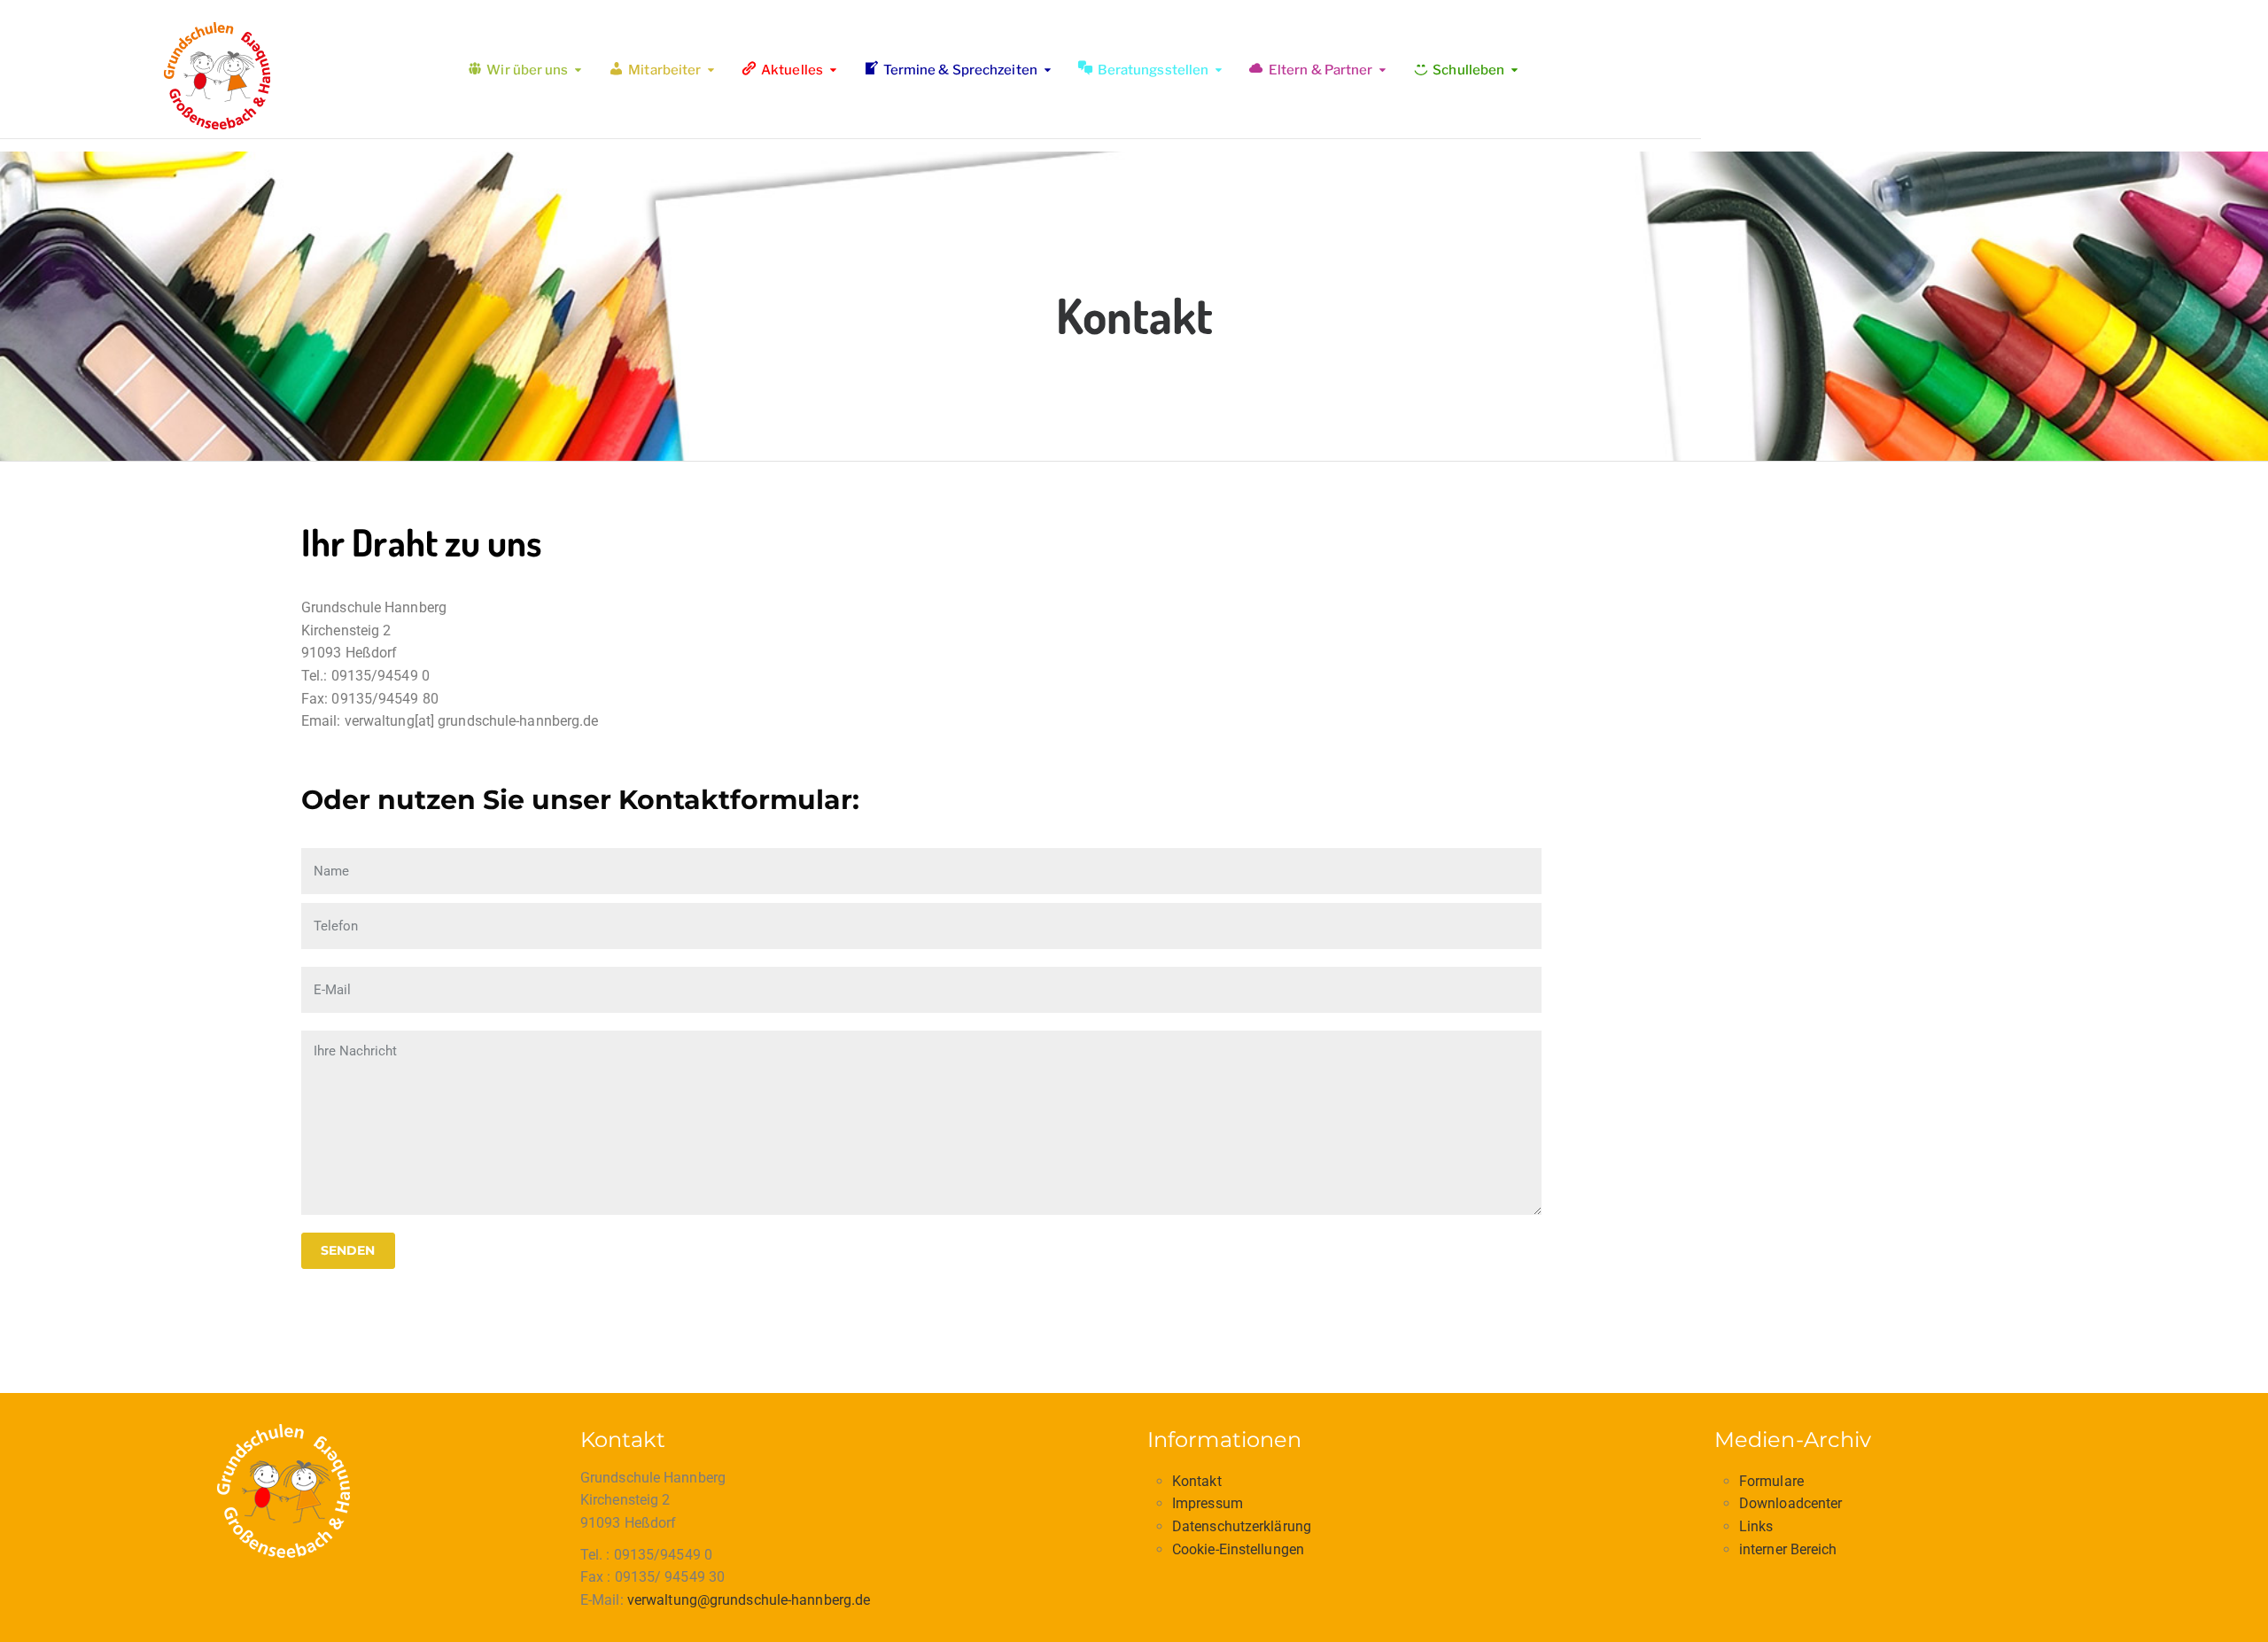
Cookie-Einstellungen (1238, 1549)
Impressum (1208, 1503)
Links (1756, 1526)
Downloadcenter (1790, 1503)
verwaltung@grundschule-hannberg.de (749, 1600)
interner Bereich (1788, 1549)
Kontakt (1197, 1481)
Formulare (1771, 1481)
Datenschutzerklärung (1242, 1526)
